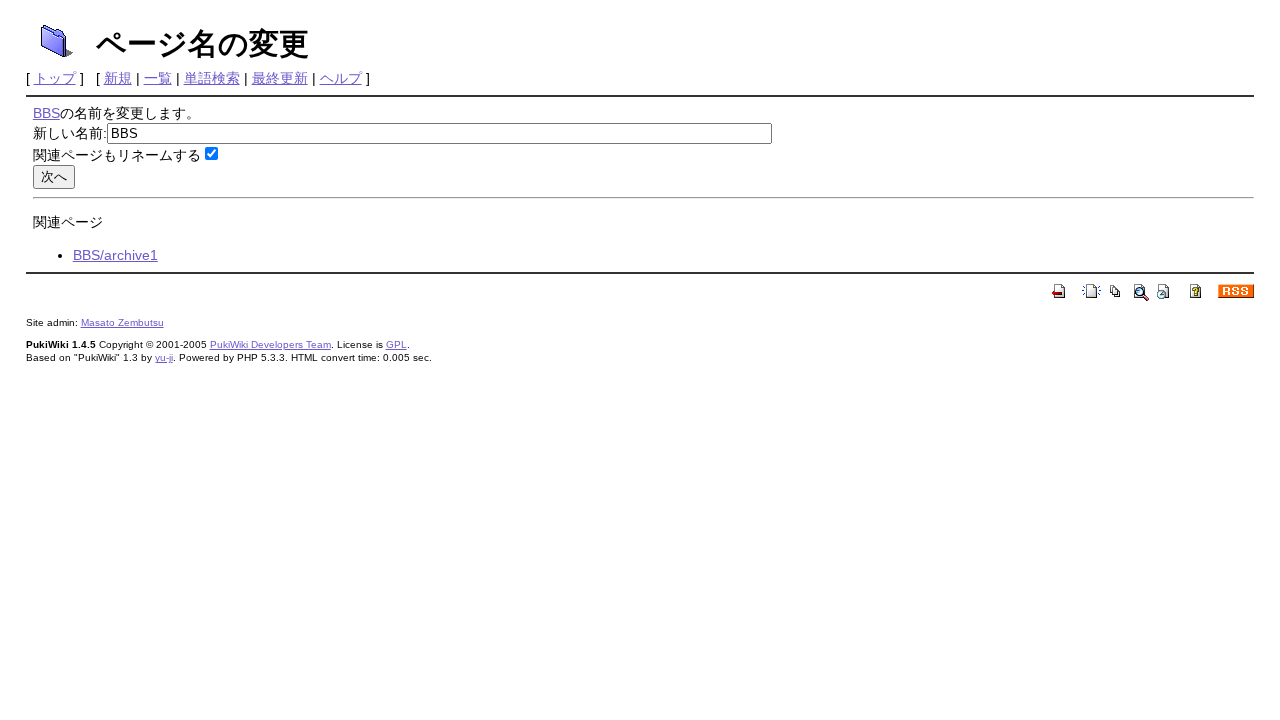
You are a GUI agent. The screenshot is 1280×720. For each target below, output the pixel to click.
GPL (396, 344)
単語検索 (212, 78)
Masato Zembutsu (122, 322)
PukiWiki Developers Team (270, 344)
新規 (118, 78)
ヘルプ (341, 78)
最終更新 (280, 78)
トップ (55, 78)
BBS (46, 113)
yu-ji (164, 357)
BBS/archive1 (115, 255)
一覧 (158, 78)
